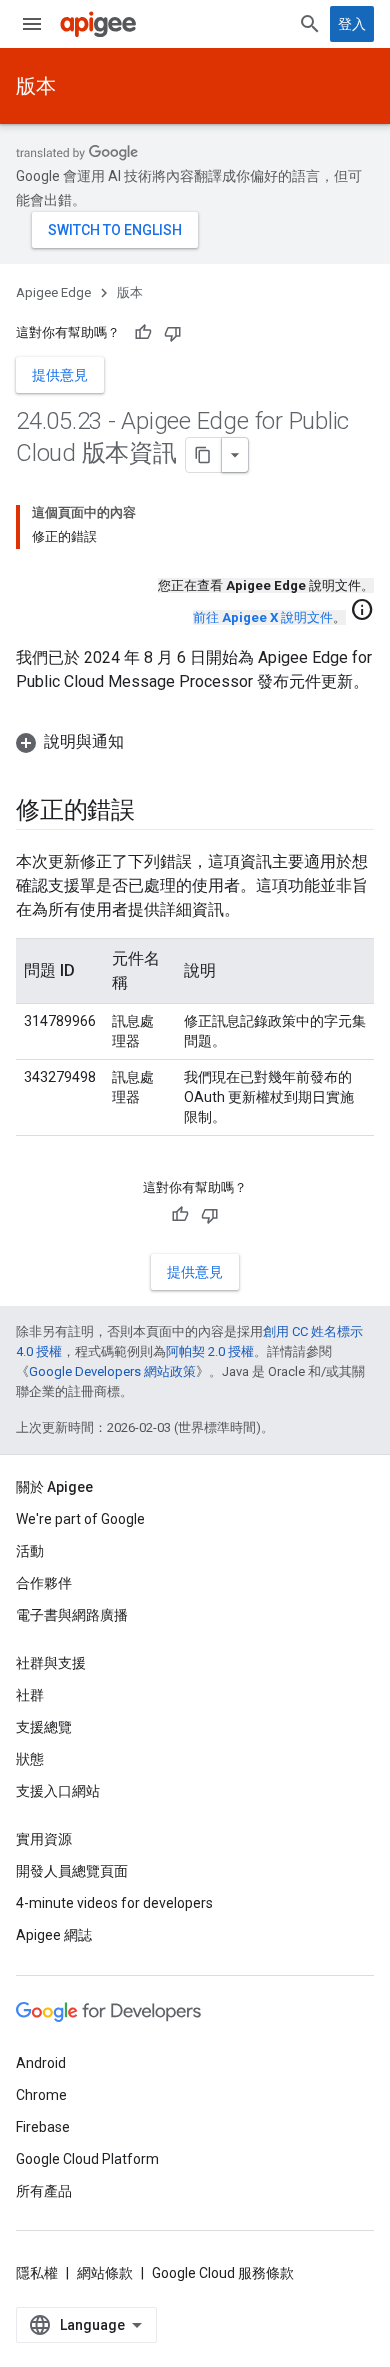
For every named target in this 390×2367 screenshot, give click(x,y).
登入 (352, 24)
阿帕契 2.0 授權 (210, 1351)
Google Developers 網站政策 (112, 1371)
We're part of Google (80, 1519)
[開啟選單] (32, 24)
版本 (36, 86)
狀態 (30, 1759)
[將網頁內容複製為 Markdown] (204, 455)
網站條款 (105, 2273)
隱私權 (37, 2273)
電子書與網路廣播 (72, 1615)
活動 (30, 1551)
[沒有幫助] (173, 333)
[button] (195, 742)
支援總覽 (44, 1727)
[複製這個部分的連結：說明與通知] (144, 742)
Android (41, 2063)
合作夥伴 (44, 1583)
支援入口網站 (58, 1791)
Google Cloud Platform (87, 2159)
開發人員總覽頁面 (72, 1871)
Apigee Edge (53, 292)
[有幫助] (143, 333)
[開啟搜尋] (310, 24)
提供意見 (60, 375)
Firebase (43, 2127)
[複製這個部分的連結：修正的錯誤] (155, 812)
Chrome (41, 2095)
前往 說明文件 (263, 617)
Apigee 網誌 (54, 1935)
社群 (30, 1695)
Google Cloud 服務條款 (223, 2273)
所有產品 (44, 2191)
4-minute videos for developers (114, 1903)
